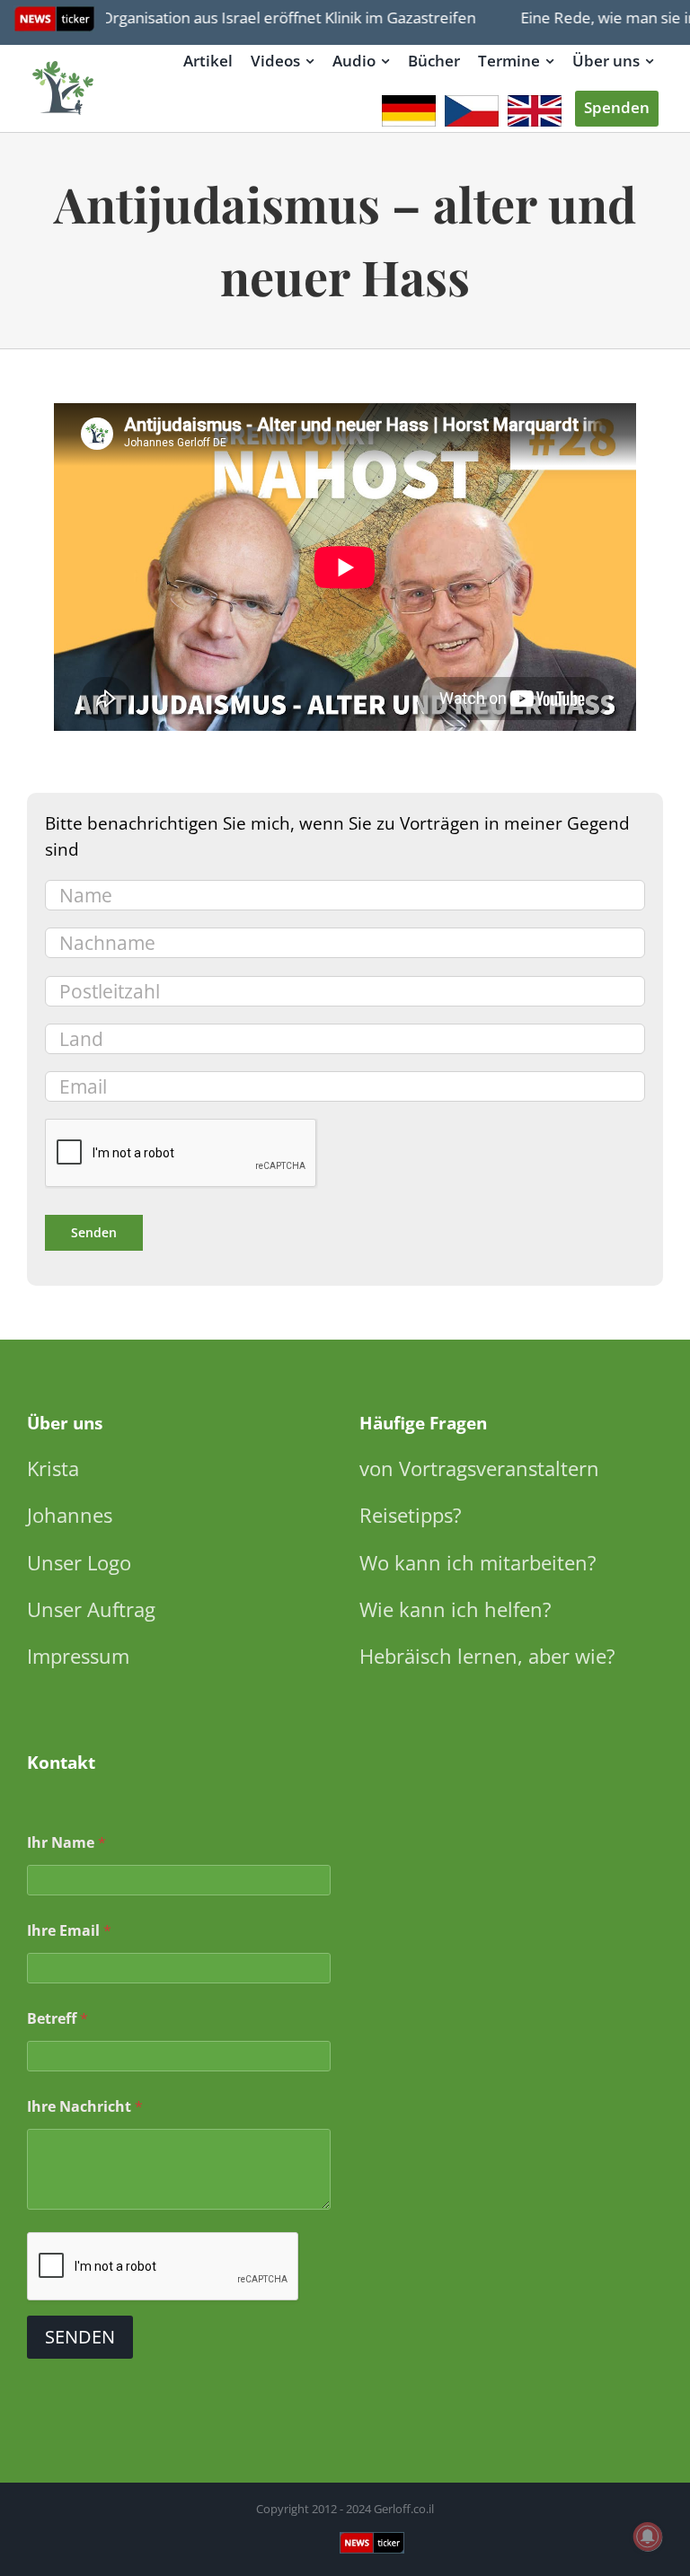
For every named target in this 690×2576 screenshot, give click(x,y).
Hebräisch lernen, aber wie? (487, 1656)
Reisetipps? (411, 1515)
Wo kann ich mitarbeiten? (478, 1562)
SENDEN (80, 2337)
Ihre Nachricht (85, 2107)
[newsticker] (64, 62)
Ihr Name (66, 1843)
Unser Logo (79, 1562)
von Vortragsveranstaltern (479, 1468)
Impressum (78, 1656)
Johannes (70, 1515)
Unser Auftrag (91, 1609)
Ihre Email (69, 1931)
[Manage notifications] (648, 2536)
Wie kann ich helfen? (456, 1609)
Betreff (57, 2019)
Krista (53, 1468)
